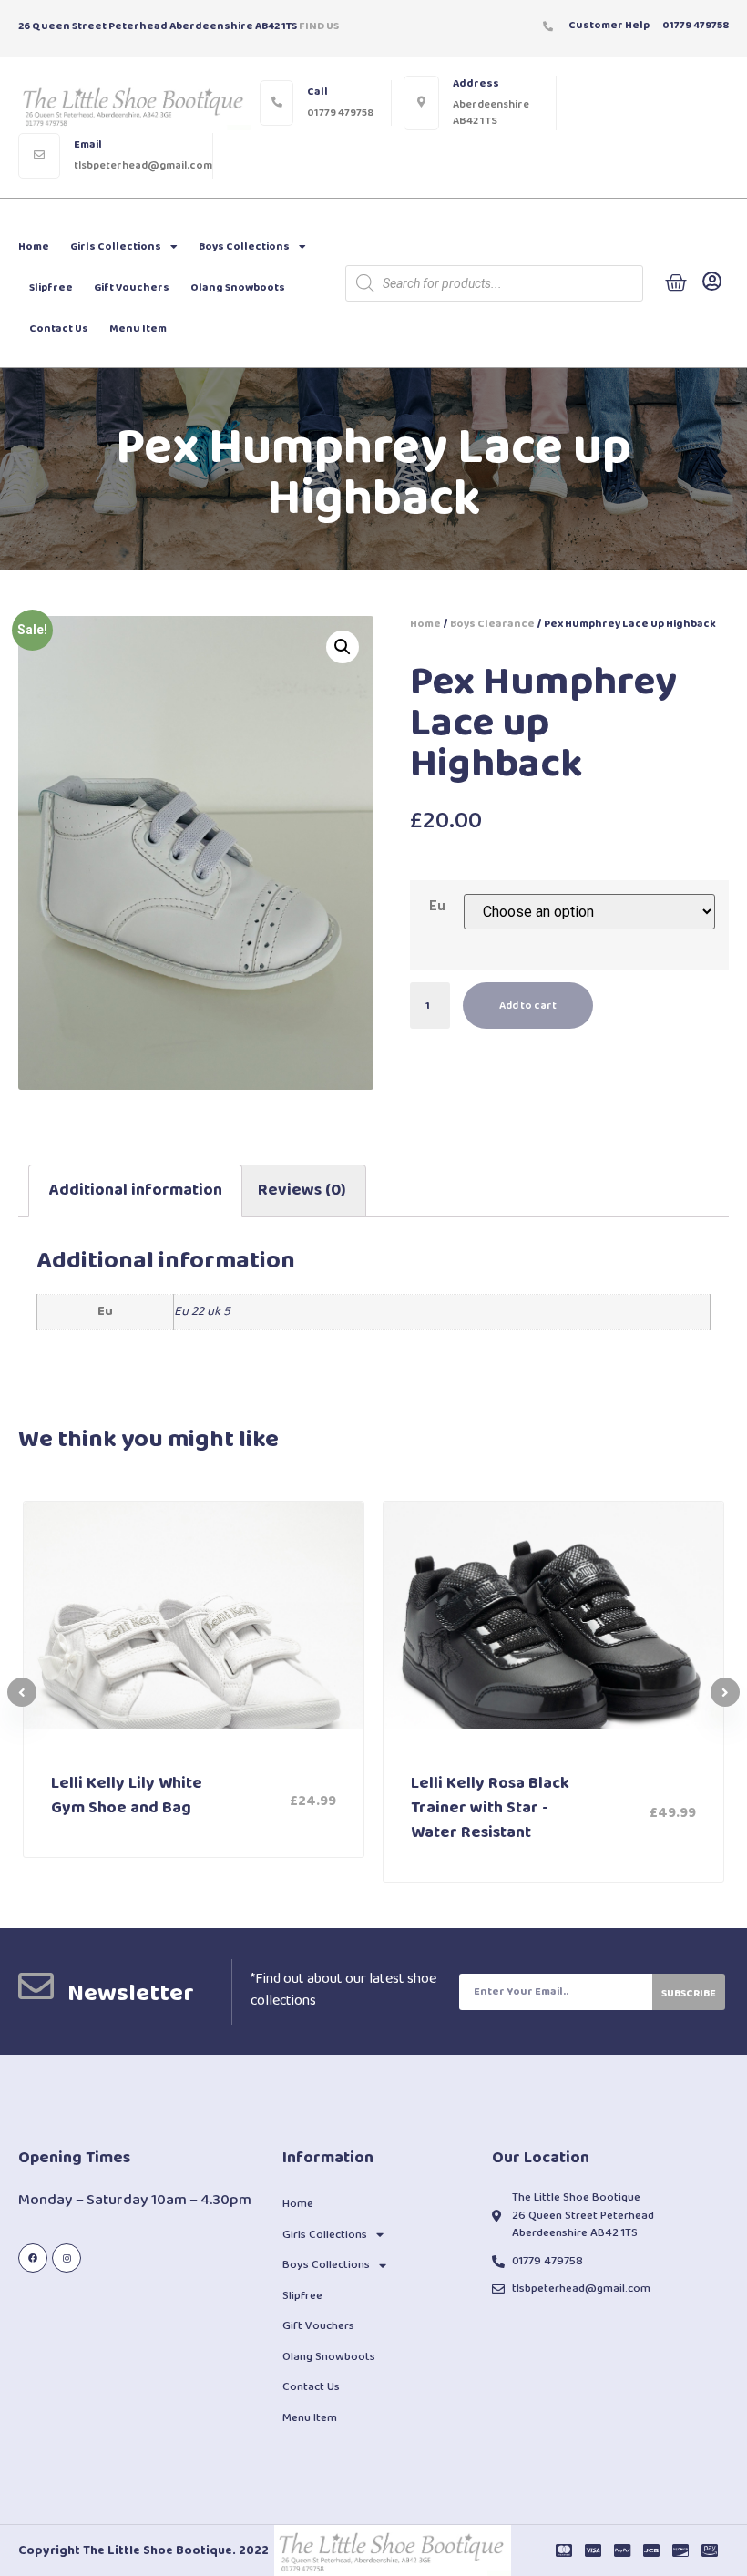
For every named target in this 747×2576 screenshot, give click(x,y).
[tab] (135, 1191)
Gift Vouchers (132, 287)
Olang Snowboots (238, 287)
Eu (437, 907)
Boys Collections (244, 246)
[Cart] (676, 283)
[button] (725, 1692)
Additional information (136, 1190)
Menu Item (138, 328)
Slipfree (51, 287)
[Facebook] (33, 2258)
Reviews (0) (302, 1190)
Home (34, 246)
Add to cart (528, 1006)
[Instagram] (67, 2258)
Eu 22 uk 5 (202, 1311)
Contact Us (59, 328)
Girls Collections (116, 246)
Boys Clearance (492, 624)
